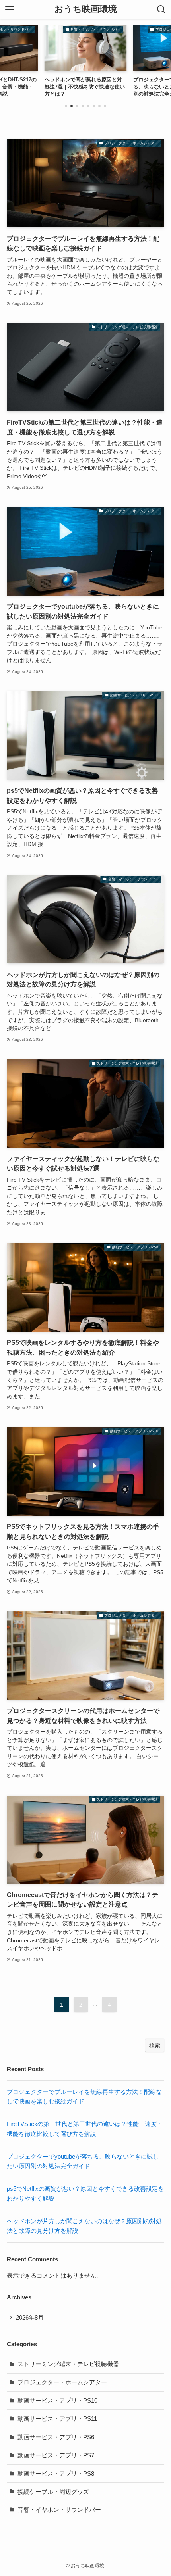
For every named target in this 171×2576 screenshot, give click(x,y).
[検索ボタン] (161, 10)
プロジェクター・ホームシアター (62, 2382)
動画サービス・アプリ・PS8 (56, 2473)
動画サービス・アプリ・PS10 (57, 2400)
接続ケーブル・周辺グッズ (53, 2492)
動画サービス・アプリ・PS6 (56, 2437)
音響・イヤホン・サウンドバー (59, 2510)
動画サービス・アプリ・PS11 (57, 2419)
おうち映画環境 (86, 10)
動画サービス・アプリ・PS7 (56, 2455)
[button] (66, 106)
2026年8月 (30, 2317)
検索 (155, 2045)
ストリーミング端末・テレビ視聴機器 (68, 2364)
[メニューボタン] (10, 10)
